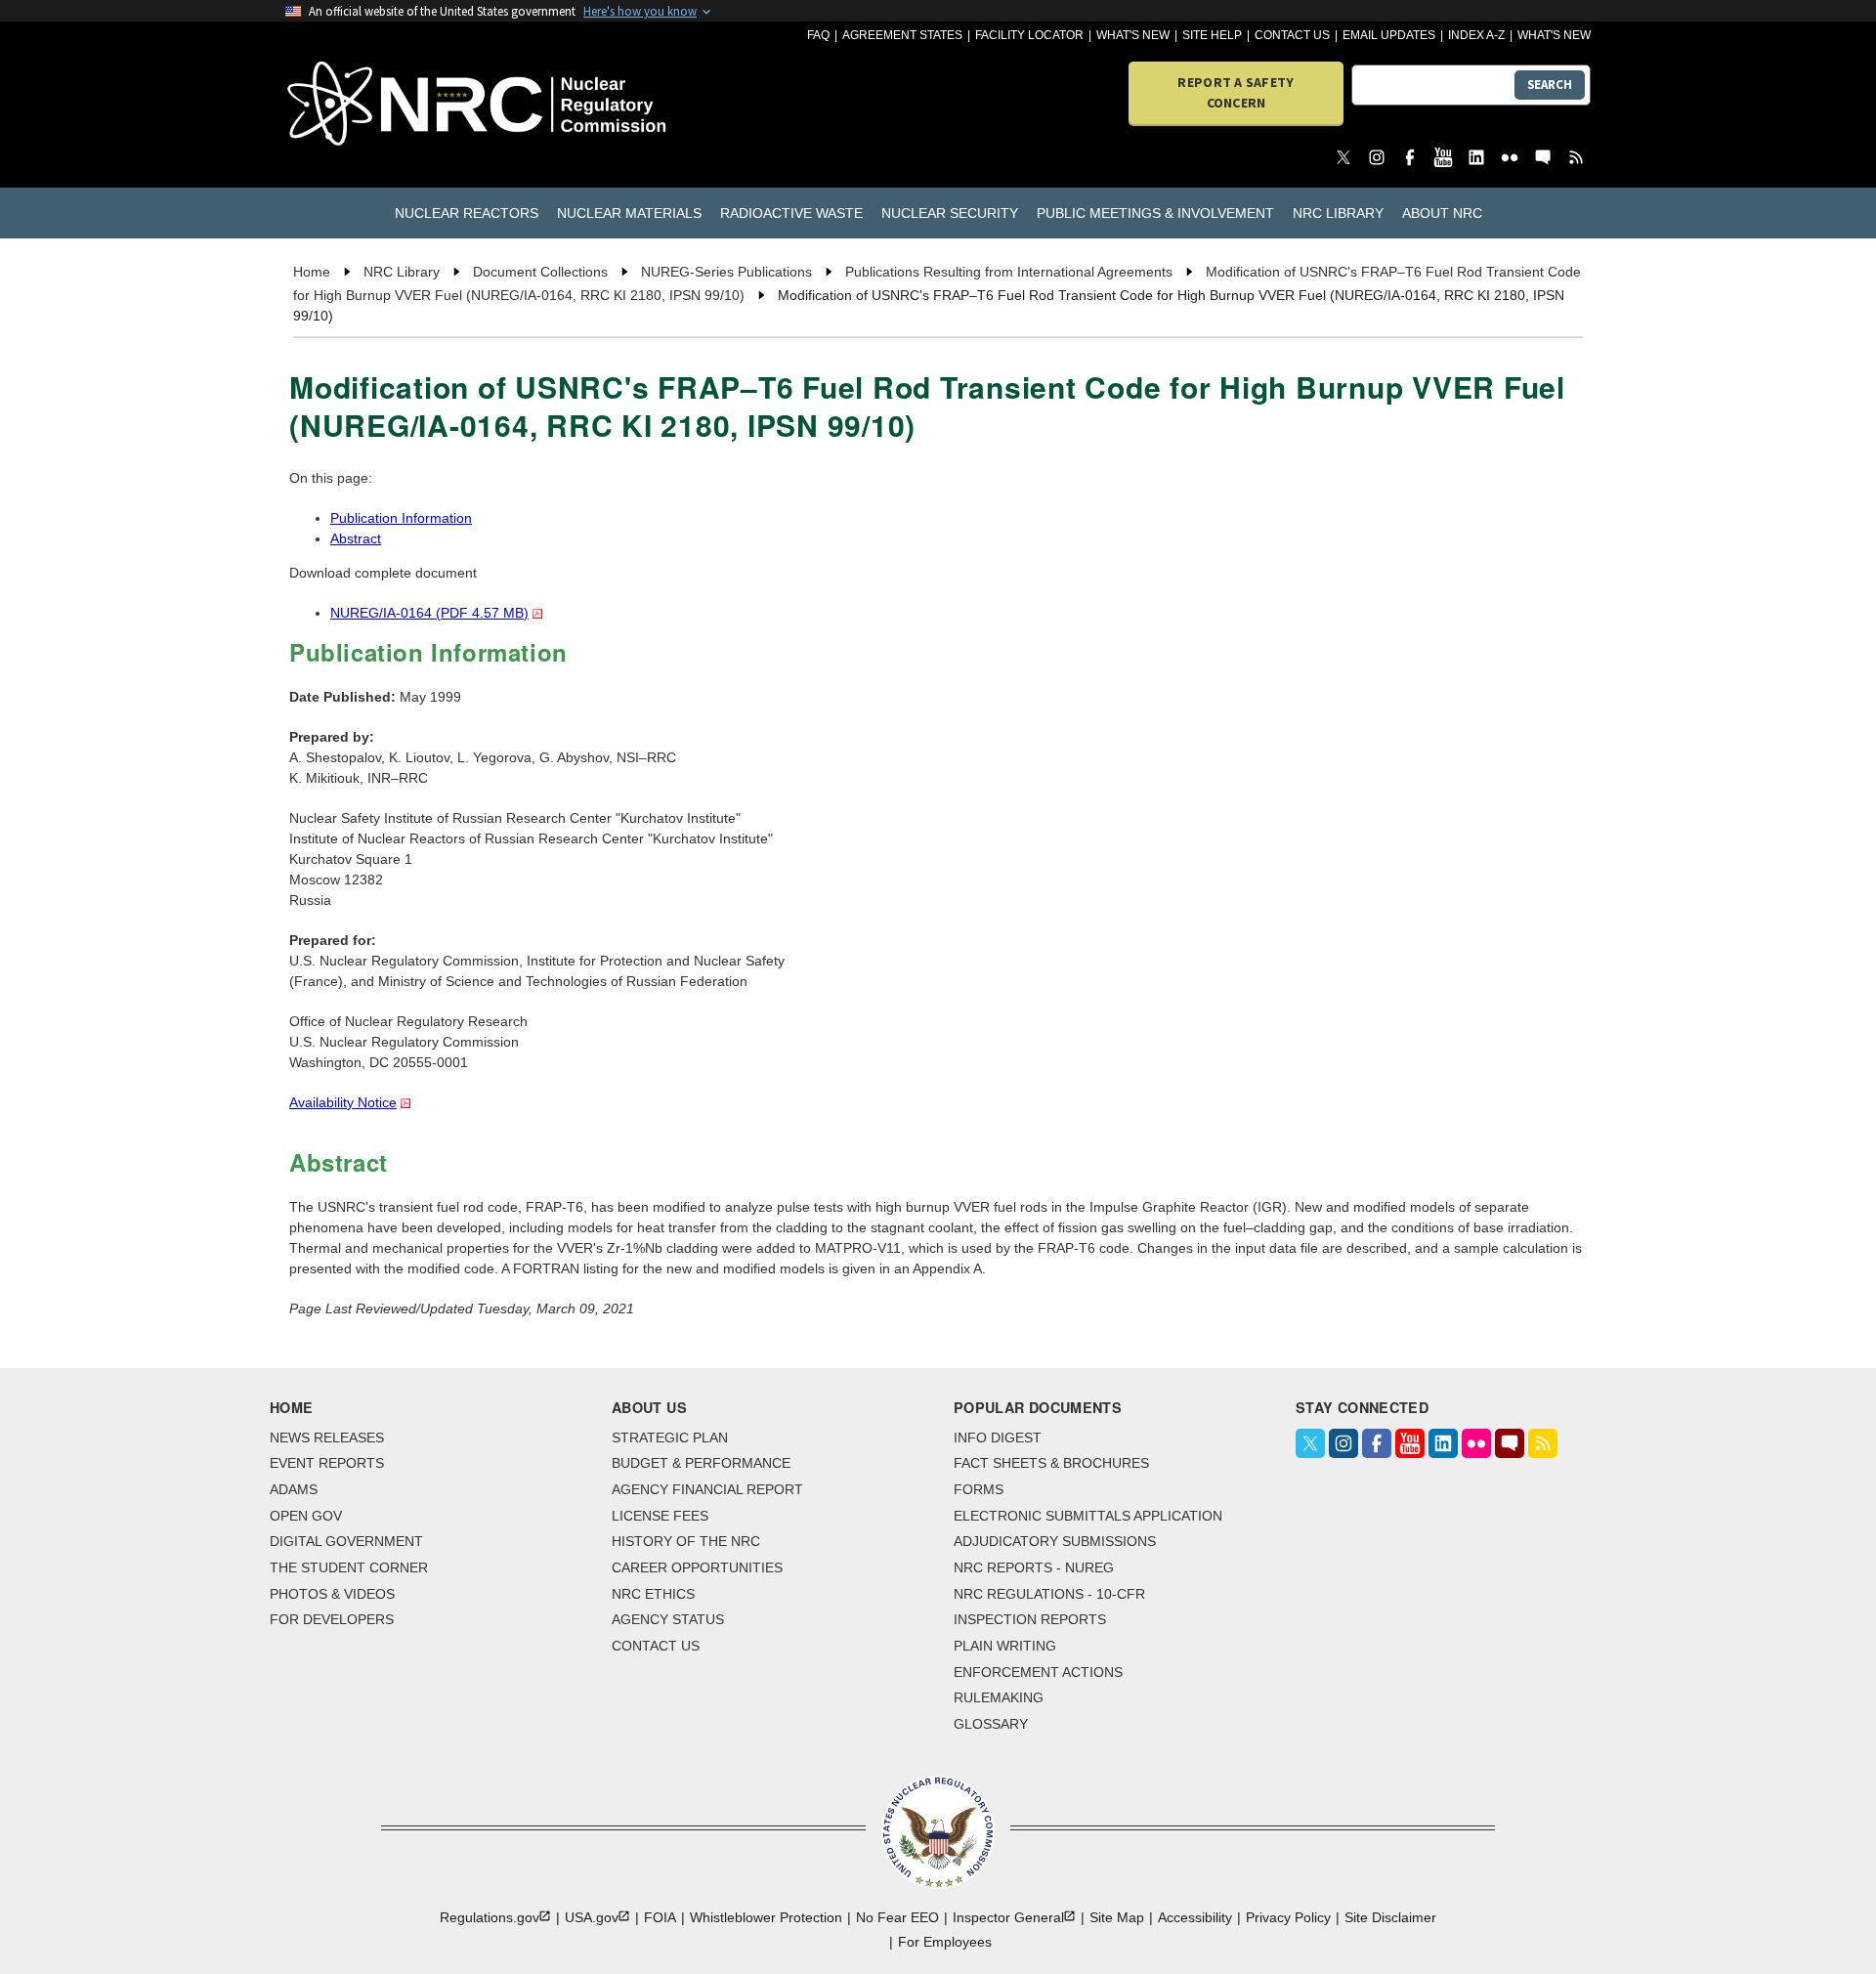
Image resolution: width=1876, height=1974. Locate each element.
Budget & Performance (701, 1463)
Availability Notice (343, 1102)
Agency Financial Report (707, 1489)
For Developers (332, 1619)
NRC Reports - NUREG (1034, 1567)
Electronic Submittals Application (1088, 1516)
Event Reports (327, 1463)
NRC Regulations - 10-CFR (1049, 1594)
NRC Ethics (653, 1594)
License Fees (660, 1516)
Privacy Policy (1288, 1917)
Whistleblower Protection (766, 1917)
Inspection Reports (1030, 1619)
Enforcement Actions (1038, 1672)
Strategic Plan (670, 1438)
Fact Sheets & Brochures (1051, 1463)
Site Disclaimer (1390, 1917)
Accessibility (1195, 1917)
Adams (294, 1489)
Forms (979, 1489)
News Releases (327, 1438)
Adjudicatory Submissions (1055, 1541)
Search (1550, 85)
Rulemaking (999, 1697)
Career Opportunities (697, 1567)
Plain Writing (1005, 1646)
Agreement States (902, 35)
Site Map (1117, 1917)
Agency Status (668, 1619)
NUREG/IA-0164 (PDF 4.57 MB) (429, 613)
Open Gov (306, 1516)
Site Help (1212, 35)
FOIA (660, 1917)
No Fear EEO (897, 1917)
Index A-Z (1476, 35)
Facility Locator (1029, 35)
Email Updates (1389, 35)
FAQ (818, 35)
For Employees (945, 1942)
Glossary (991, 1724)
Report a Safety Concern (1236, 92)
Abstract (356, 538)
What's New (1133, 35)
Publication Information (401, 518)
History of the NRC (686, 1541)
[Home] (390, 105)
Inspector (1008, 1917)
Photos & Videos (332, 1594)
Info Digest (998, 1438)
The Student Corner (349, 1567)
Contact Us (1292, 35)
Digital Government (346, 1541)
